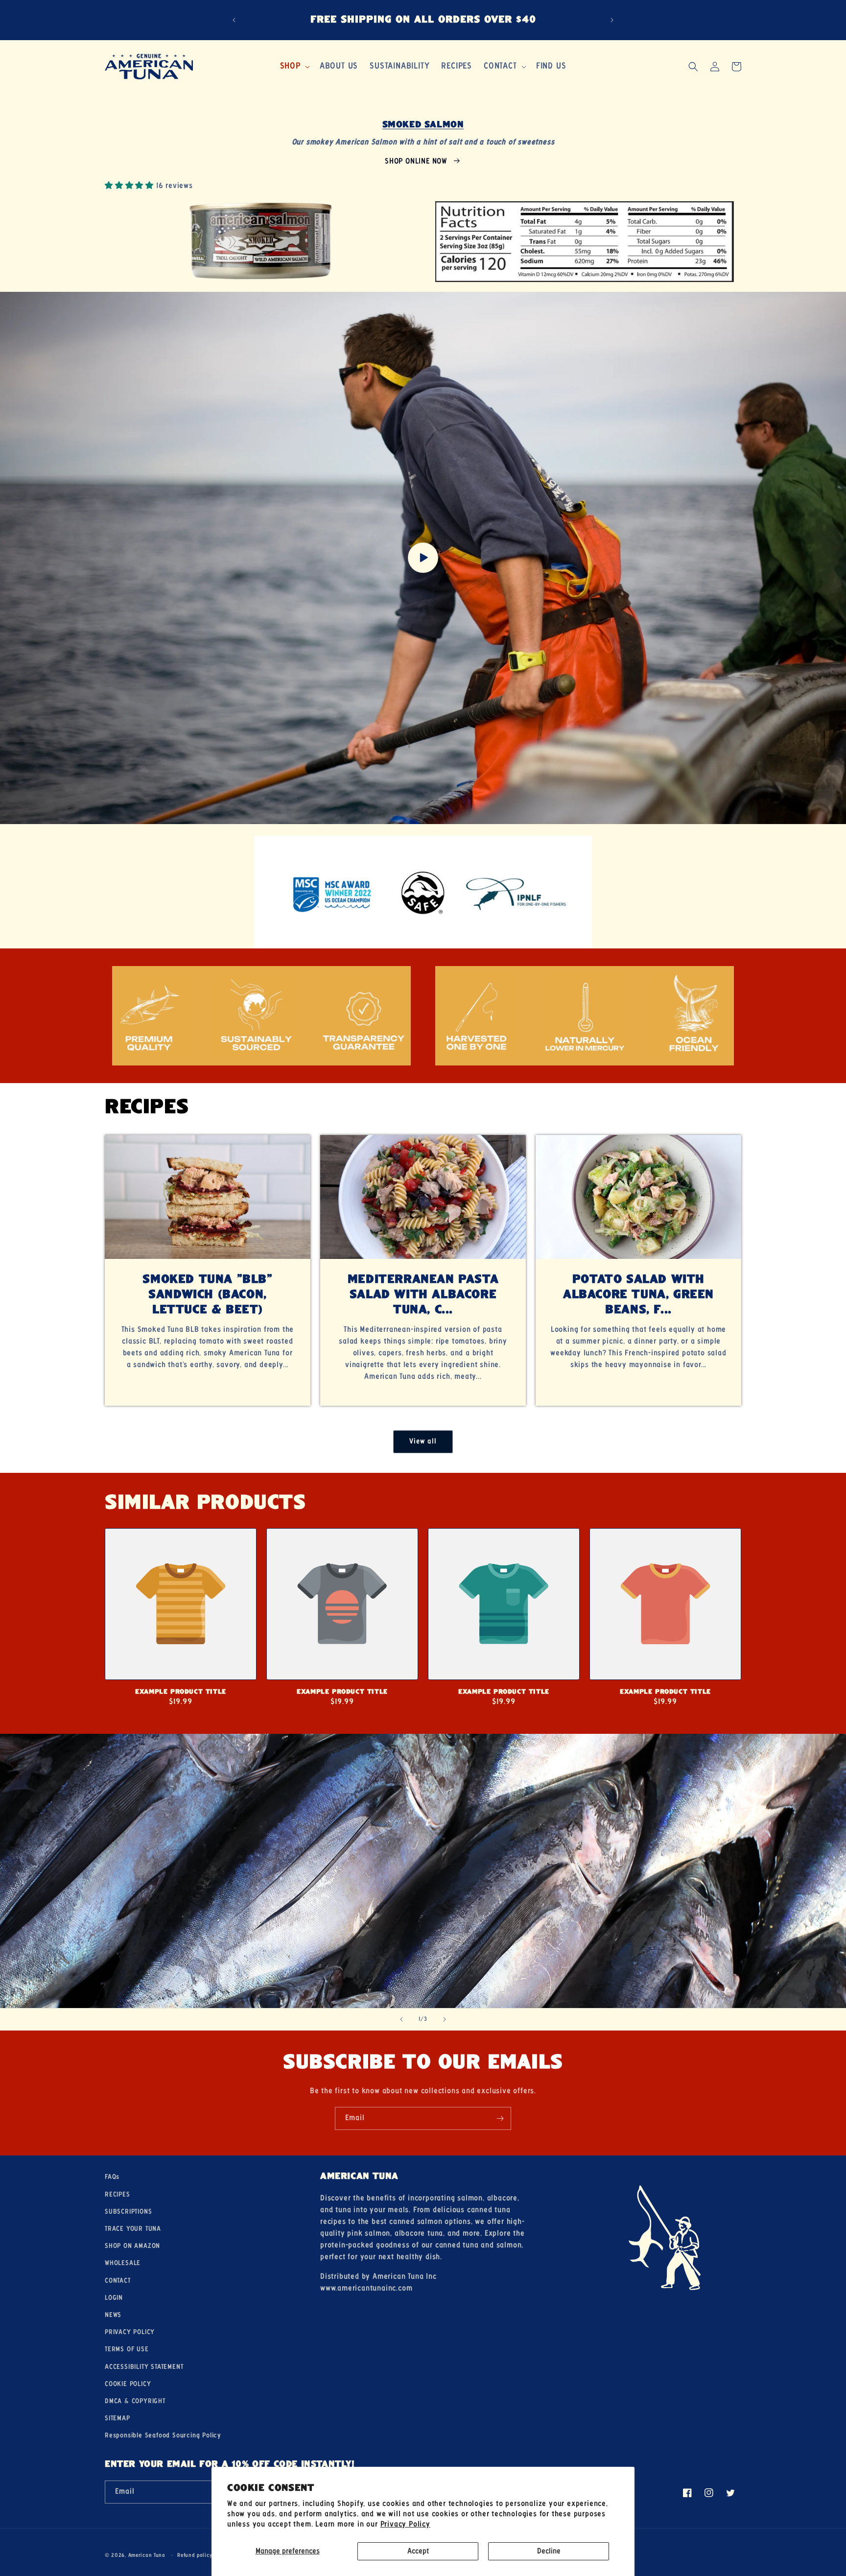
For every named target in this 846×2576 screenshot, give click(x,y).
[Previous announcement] (234, 20)
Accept (418, 2551)
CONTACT (118, 2281)
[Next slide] (445, 2019)
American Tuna (147, 2555)
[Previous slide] (401, 2019)
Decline (549, 2551)
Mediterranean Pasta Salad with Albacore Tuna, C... (423, 1295)
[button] (294, 66)
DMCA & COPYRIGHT (135, 2401)
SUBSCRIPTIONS (128, 2212)
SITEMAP (117, 2418)
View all (423, 1442)
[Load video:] (423, 558)
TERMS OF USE (127, 2349)
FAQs (112, 2177)
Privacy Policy (405, 2524)
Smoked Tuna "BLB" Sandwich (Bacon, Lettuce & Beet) (207, 1295)
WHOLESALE (123, 2263)
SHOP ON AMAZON (132, 2246)
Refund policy (195, 2555)
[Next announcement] (612, 20)
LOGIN (114, 2298)
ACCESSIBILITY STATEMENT (144, 2367)
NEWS (113, 2315)
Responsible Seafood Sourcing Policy (163, 2435)
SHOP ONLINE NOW (416, 161)
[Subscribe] (500, 2118)
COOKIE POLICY (128, 2384)
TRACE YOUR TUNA (133, 2229)
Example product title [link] (181, 1692)
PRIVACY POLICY (130, 2332)
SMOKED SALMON (423, 125)
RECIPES (117, 2195)
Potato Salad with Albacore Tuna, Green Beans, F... (638, 1295)
